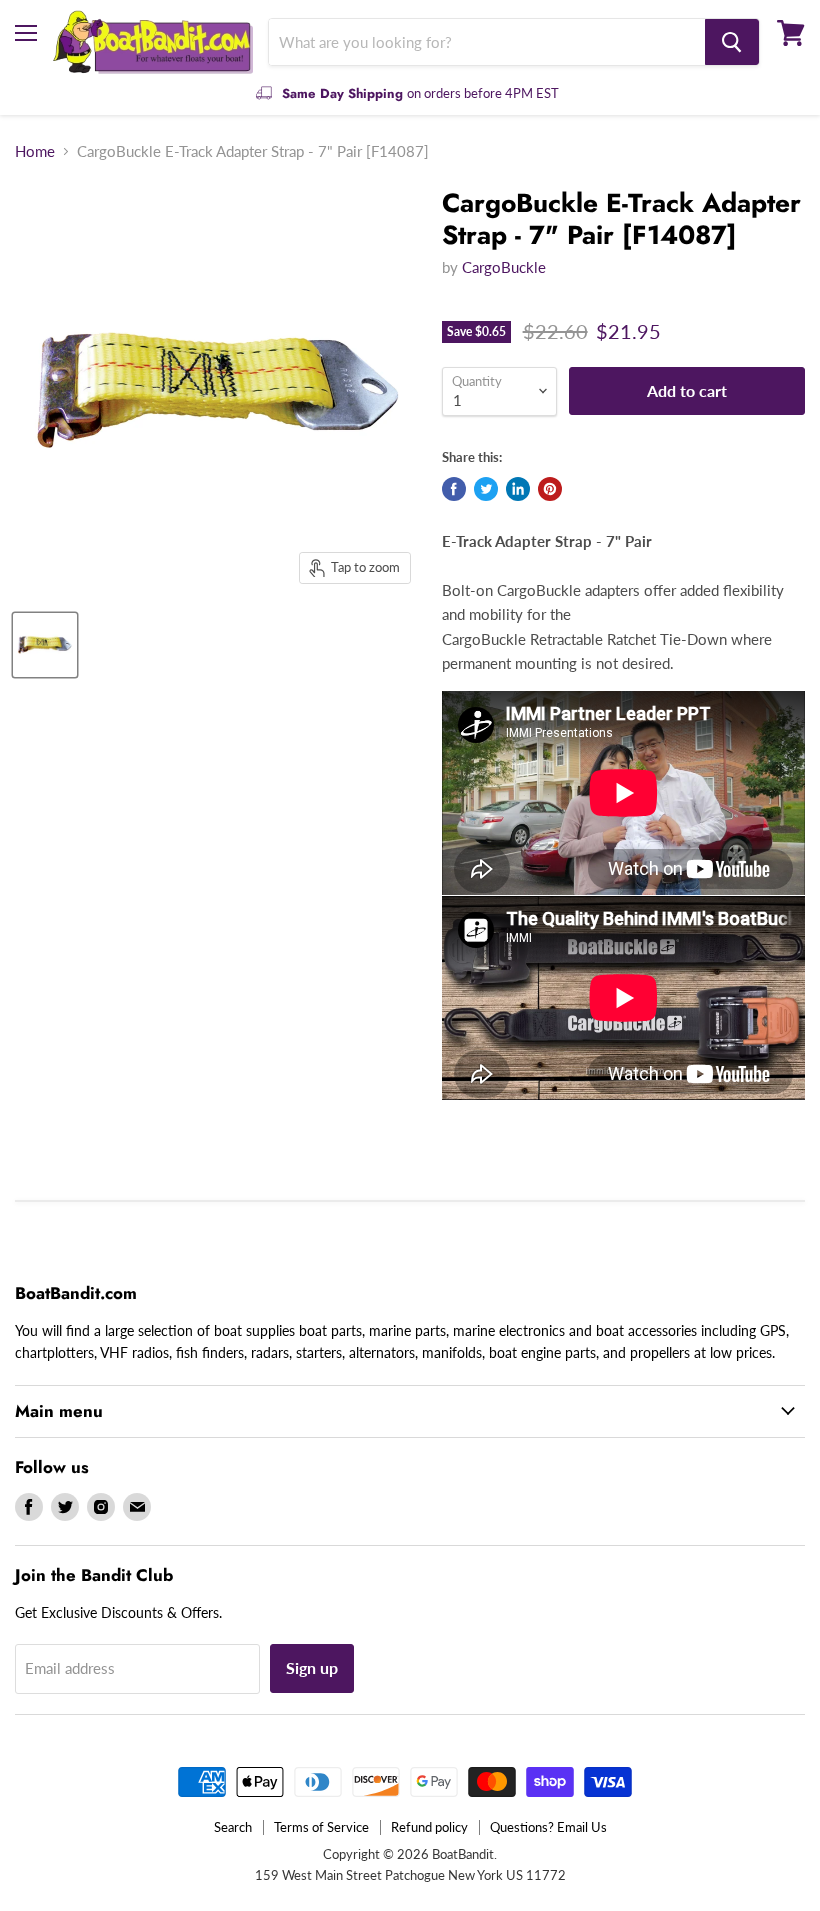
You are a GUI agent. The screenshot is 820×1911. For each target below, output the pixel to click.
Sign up (312, 1667)
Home (35, 151)
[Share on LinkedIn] (518, 489)
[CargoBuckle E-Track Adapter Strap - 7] (45, 645)
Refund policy (429, 1827)
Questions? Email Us (548, 1827)
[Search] (732, 42)
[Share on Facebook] (454, 489)
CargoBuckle (504, 267)
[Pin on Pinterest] (550, 489)
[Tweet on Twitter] (486, 489)
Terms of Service (321, 1827)
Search (233, 1827)
